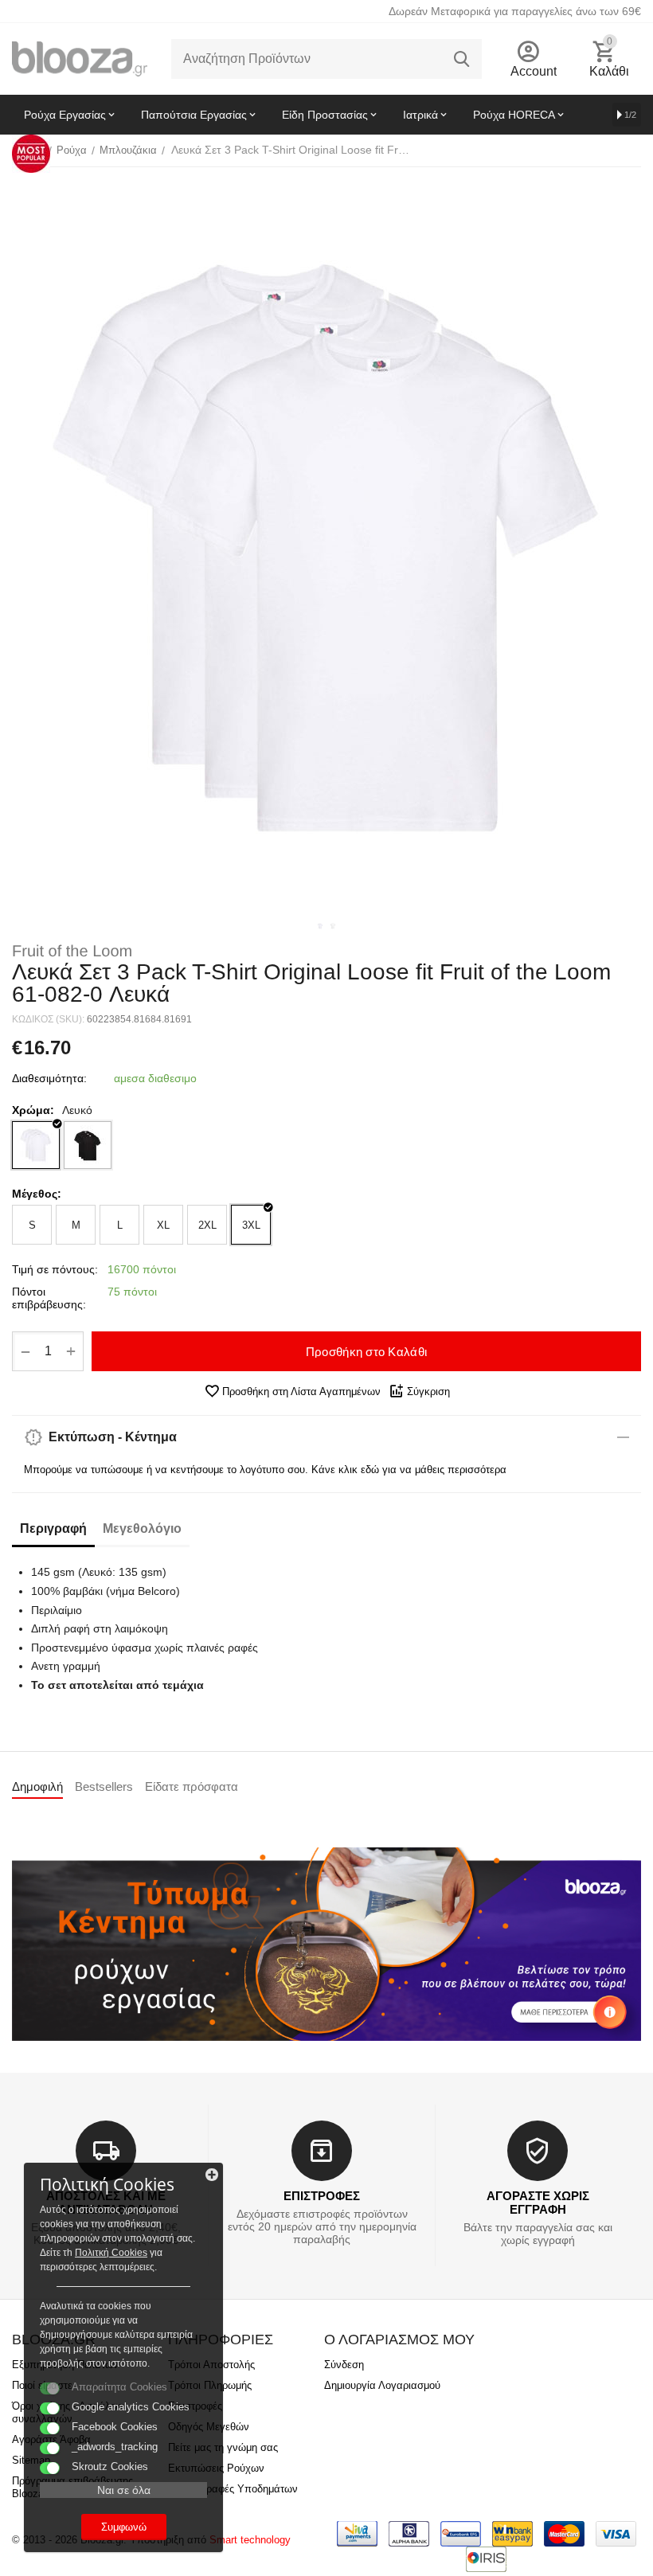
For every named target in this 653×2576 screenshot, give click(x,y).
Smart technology (250, 2540)
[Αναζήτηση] (462, 59)
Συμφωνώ (124, 2527)
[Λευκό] (36, 1145)
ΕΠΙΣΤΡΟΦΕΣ (322, 2196)
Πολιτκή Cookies (111, 2253)
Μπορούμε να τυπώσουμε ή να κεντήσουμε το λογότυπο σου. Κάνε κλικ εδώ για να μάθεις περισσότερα (265, 1470)
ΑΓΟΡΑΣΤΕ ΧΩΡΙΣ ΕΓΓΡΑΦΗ (538, 2203)
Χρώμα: (33, 1110)
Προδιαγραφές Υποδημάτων (233, 2489)
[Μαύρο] (88, 1145)
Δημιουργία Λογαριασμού (382, 2385)
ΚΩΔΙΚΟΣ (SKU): (48, 1019)
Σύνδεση (344, 2365)
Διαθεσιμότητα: (49, 1078)
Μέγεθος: (37, 1194)
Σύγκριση (428, 1392)
